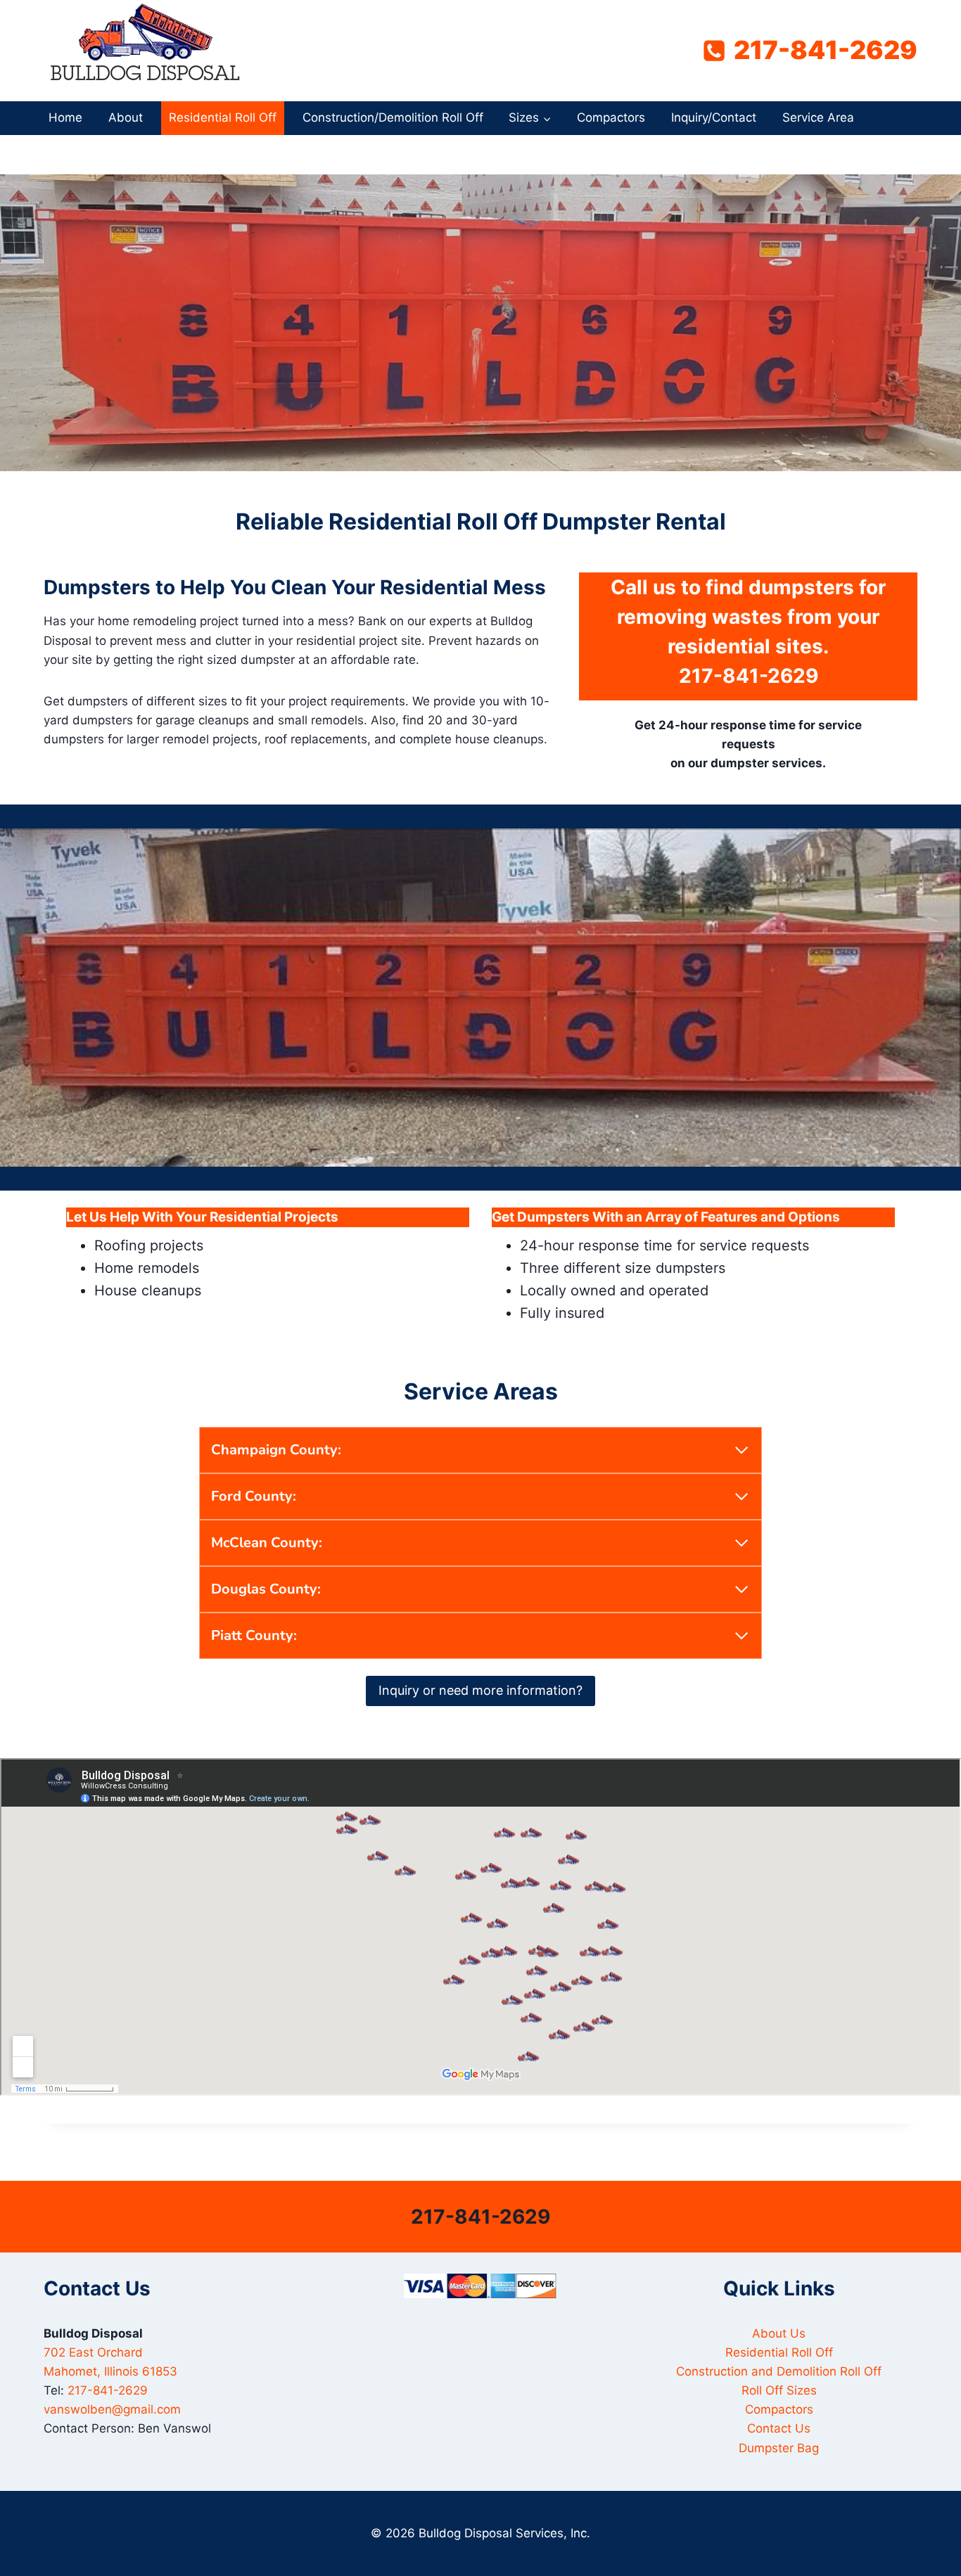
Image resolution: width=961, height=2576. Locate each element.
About (126, 117)
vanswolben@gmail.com (112, 2409)
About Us (779, 2333)
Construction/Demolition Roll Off (393, 117)
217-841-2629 (749, 676)
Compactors (611, 117)
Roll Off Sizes (779, 2390)
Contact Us (779, 2428)
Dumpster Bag (779, 2448)
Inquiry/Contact (714, 117)
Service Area (818, 117)
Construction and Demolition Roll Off (779, 2371)
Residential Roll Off (223, 117)
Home (65, 117)
